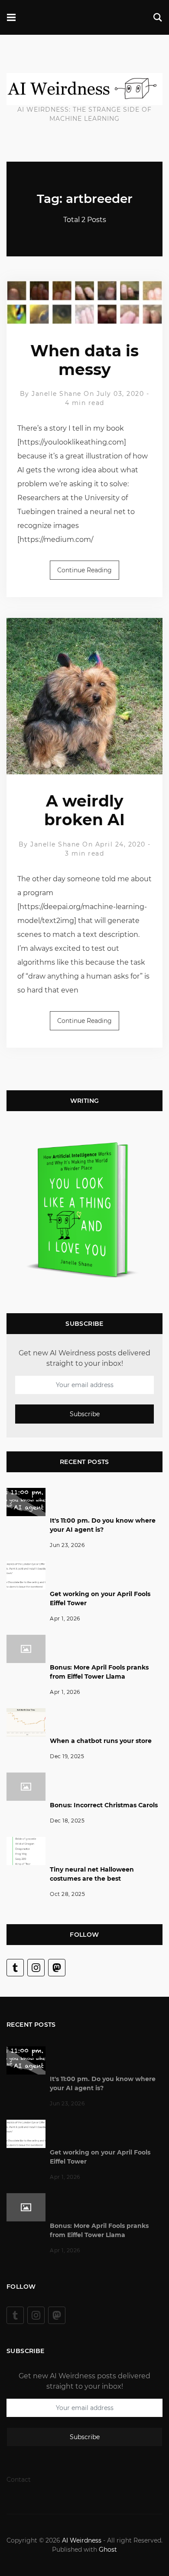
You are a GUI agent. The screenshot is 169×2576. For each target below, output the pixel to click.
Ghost (108, 2549)
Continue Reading (84, 570)
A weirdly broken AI (84, 810)
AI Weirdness (82, 2540)
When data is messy (84, 360)
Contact (19, 2480)
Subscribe (85, 1414)
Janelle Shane (57, 394)
